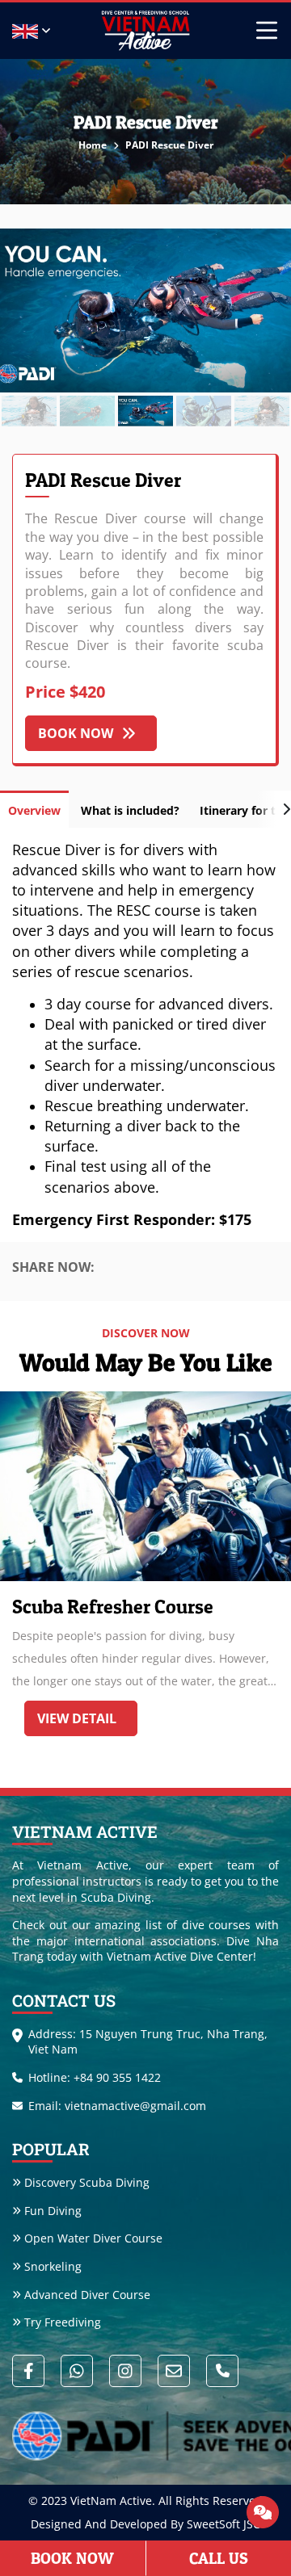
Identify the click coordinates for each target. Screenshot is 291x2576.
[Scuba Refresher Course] (145, 1486)
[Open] (263, 2512)
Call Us (219, 2558)
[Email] (174, 2371)
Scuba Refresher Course (113, 1607)
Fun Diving (53, 2211)
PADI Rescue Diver (169, 145)
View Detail (77, 1718)
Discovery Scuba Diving (87, 2182)
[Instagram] (125, 2371)
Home (94, 145)
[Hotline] (222, 2371)
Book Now (72, 2558)
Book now (76, 733)
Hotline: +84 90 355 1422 (95, 2077)
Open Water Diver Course (93, 2238)
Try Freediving (63, 2322)
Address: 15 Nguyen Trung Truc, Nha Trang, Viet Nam (148, 2042)
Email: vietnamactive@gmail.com (117, 2106)
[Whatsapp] (77, 2371)
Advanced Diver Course (87, 2295)
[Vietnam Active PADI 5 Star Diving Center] (145, 31)
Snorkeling (53, 2266)
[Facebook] (28, 2371)
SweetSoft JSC (224, 2524)
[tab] (34, 809)
